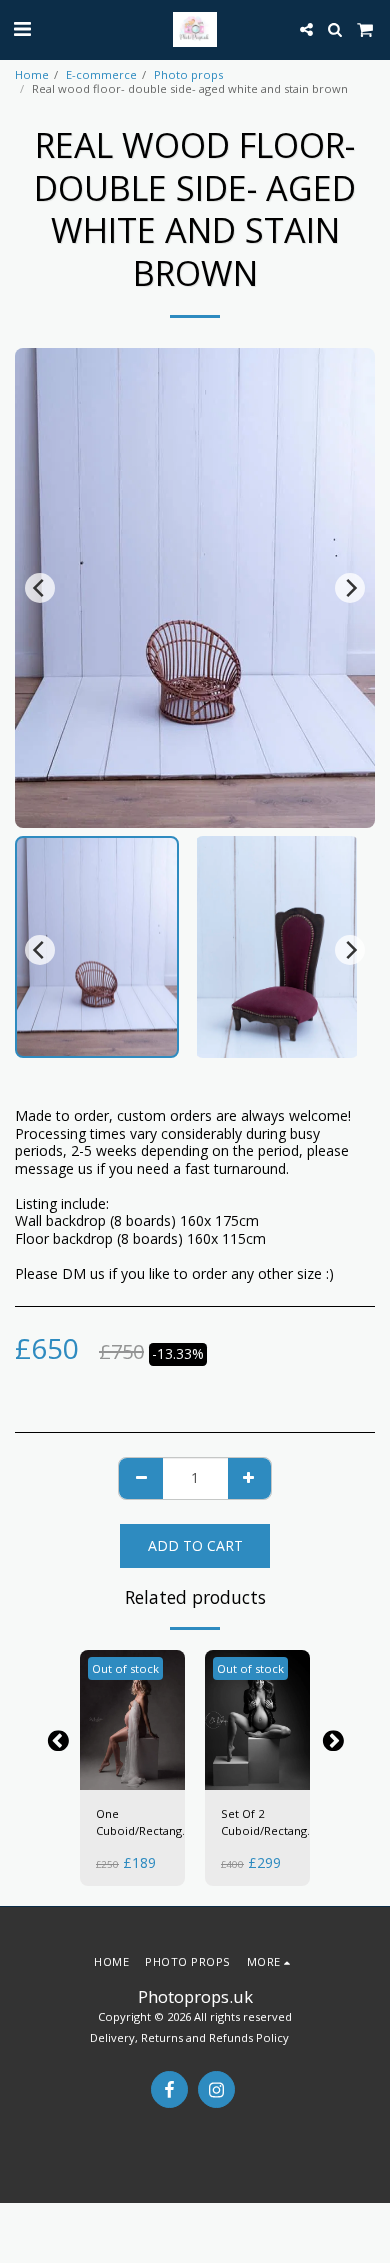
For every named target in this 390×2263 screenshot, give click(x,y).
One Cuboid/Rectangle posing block (144, 1823)
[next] (350, 588)
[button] (22, 28)
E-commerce (101, 74)
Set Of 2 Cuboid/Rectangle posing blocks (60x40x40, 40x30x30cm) (269, 1823)
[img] (132, 1720)
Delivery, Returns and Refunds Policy (189, 2037)
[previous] (40, 588)
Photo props (188, 74)
